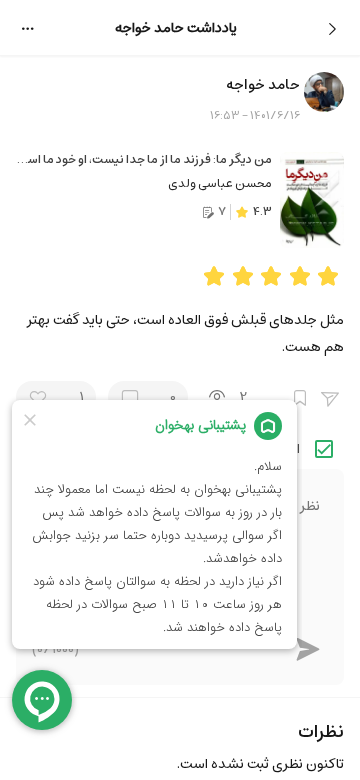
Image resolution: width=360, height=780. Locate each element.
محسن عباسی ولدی (220, 183)
